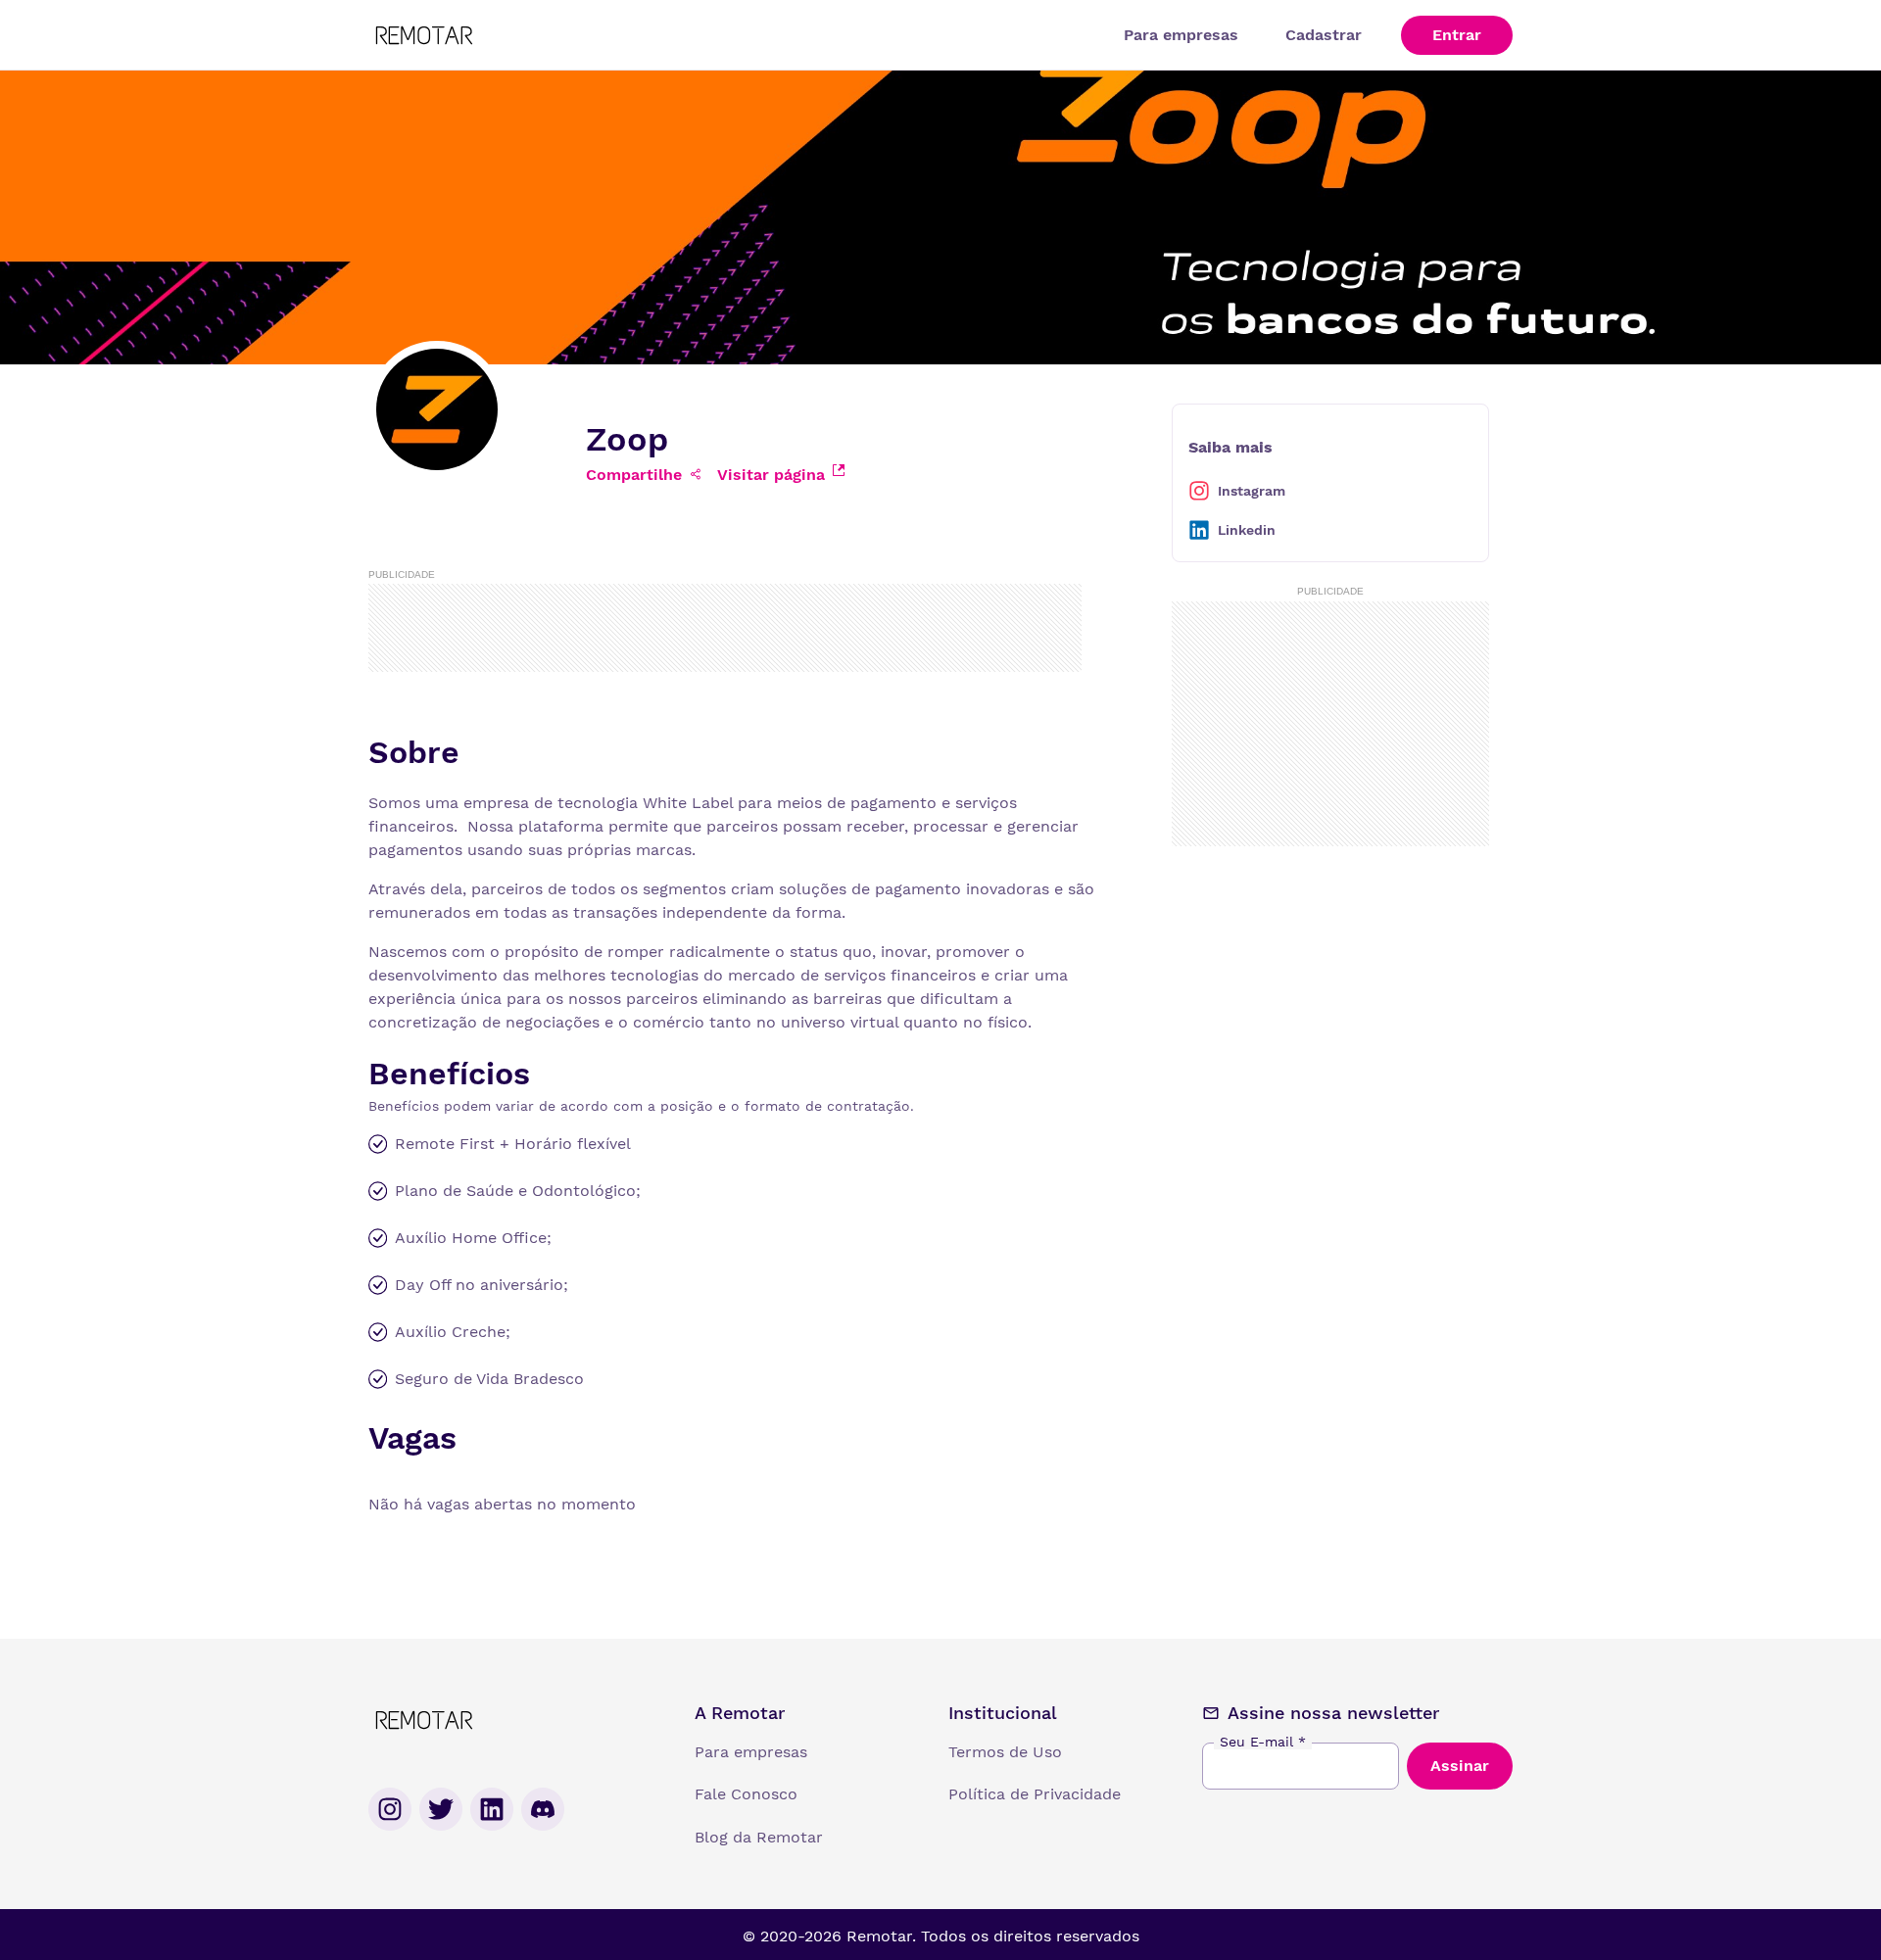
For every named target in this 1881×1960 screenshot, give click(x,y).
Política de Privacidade (1035, 1794)
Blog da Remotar (759, 1837)
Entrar (1457, 35)
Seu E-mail (1263, 1742)
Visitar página (771, 475)
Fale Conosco (746, 1794)
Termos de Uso (1005, 1752)
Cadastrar (1324, 35)
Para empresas (1181, 35)
